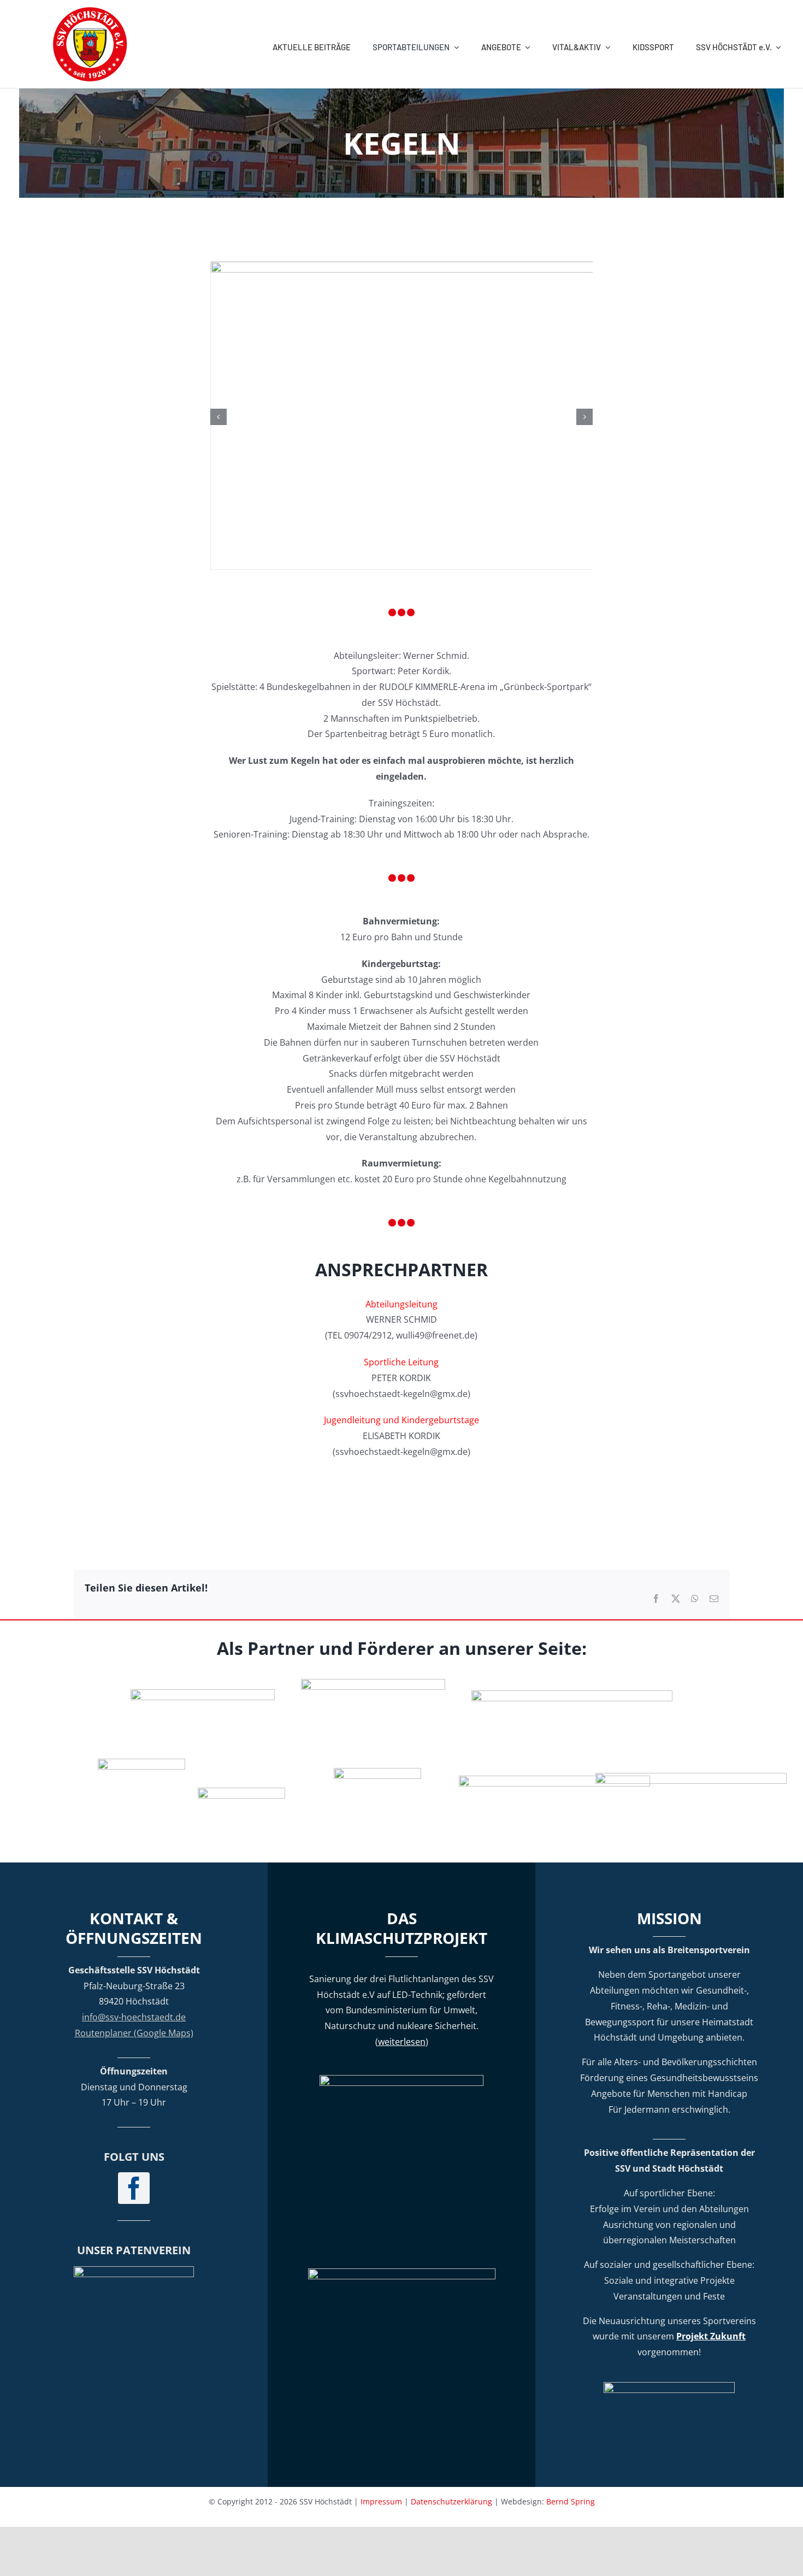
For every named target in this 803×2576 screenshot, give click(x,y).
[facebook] (134, 2188)
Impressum (381, 2501)
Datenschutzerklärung (451, 2501)
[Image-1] (484, 268)
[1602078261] (141, 1763)
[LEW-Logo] (241, 1792)
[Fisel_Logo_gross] (691, 1777)
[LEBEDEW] (373, 1683)
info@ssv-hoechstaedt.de (134, 2017)
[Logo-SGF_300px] (134, 2271)
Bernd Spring (571, 2501)
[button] (219, 417)
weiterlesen (402, 2042)
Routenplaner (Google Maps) (134, 2033)
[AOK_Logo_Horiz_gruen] (572, 1695)
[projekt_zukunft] (669, 2386)
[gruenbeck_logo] (203, 1694)
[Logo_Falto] (554, 1780)
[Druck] (377, 1772)
